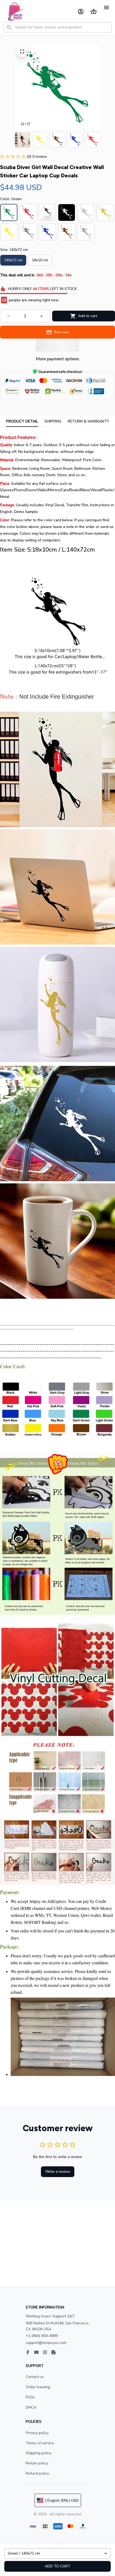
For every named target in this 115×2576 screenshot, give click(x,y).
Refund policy (37, 2473)
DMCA (31, 2407)
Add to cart (57, 2566)
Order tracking (38, 2387)
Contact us (35, 2377)
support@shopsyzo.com (46, 2343)
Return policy (37, 2463)
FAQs (30, 2397)
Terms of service (40, 2443)
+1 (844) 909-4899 (42, 2336)
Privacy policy (37, 2433)
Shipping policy (39, 2453)
